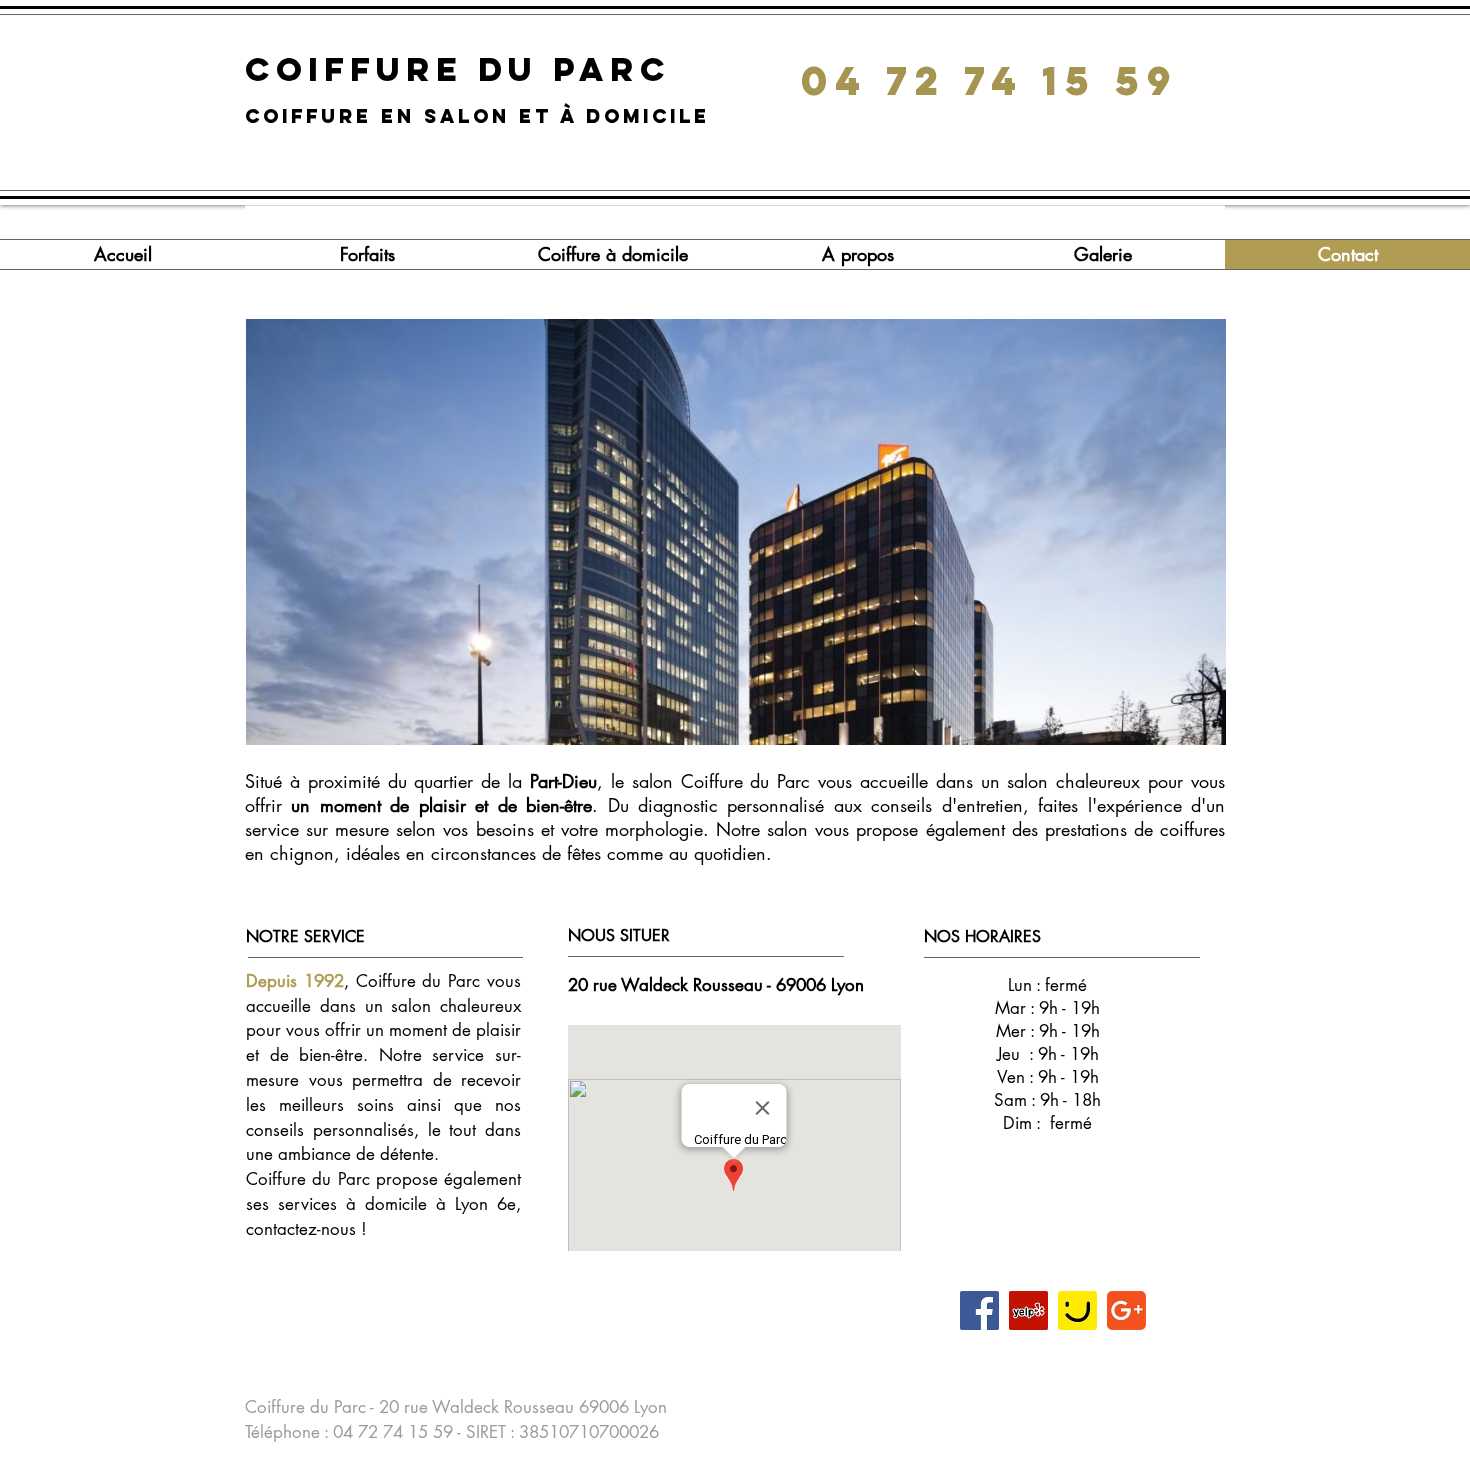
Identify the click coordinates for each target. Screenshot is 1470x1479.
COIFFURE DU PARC (465, 69)
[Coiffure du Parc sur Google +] (1126, 1310)
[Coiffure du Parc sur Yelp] (1028, 1310)
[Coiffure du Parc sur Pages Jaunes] (1077, 1310)
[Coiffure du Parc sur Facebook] (979, 1310)
